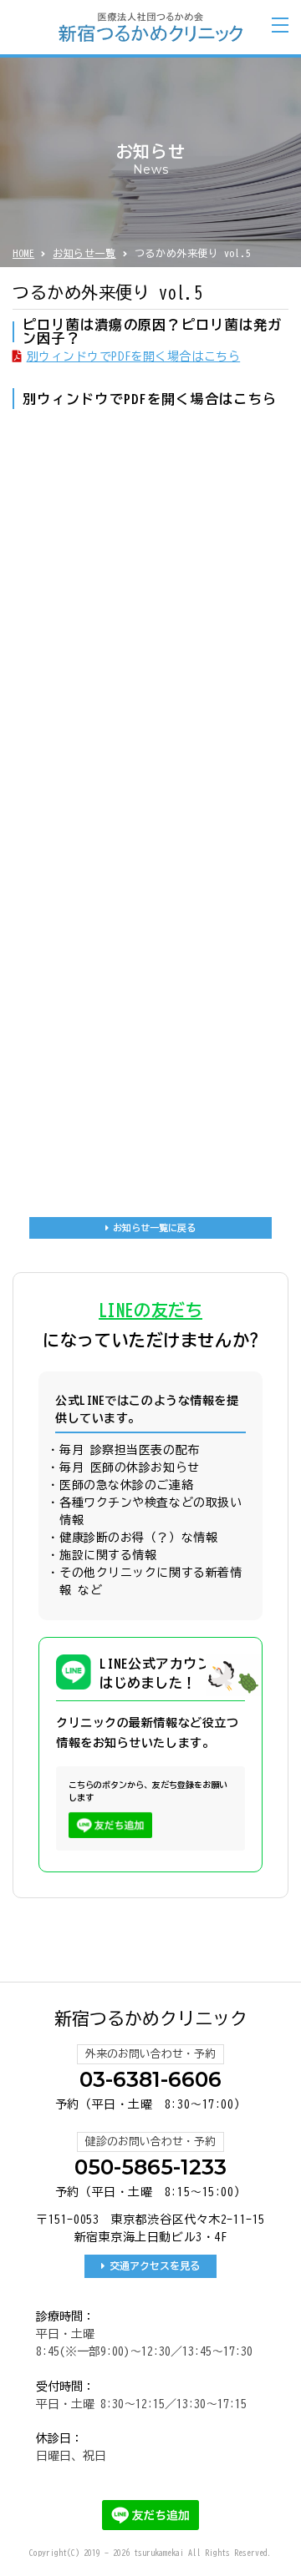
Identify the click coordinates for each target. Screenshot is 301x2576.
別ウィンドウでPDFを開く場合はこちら (133, 356)
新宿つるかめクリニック (151, 2019)
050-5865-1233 (150, 2167)
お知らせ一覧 (84, 253)
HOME (23, 253)
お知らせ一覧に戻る (154, 1227)
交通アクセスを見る (155, 2265)
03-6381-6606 (150, 2079)
